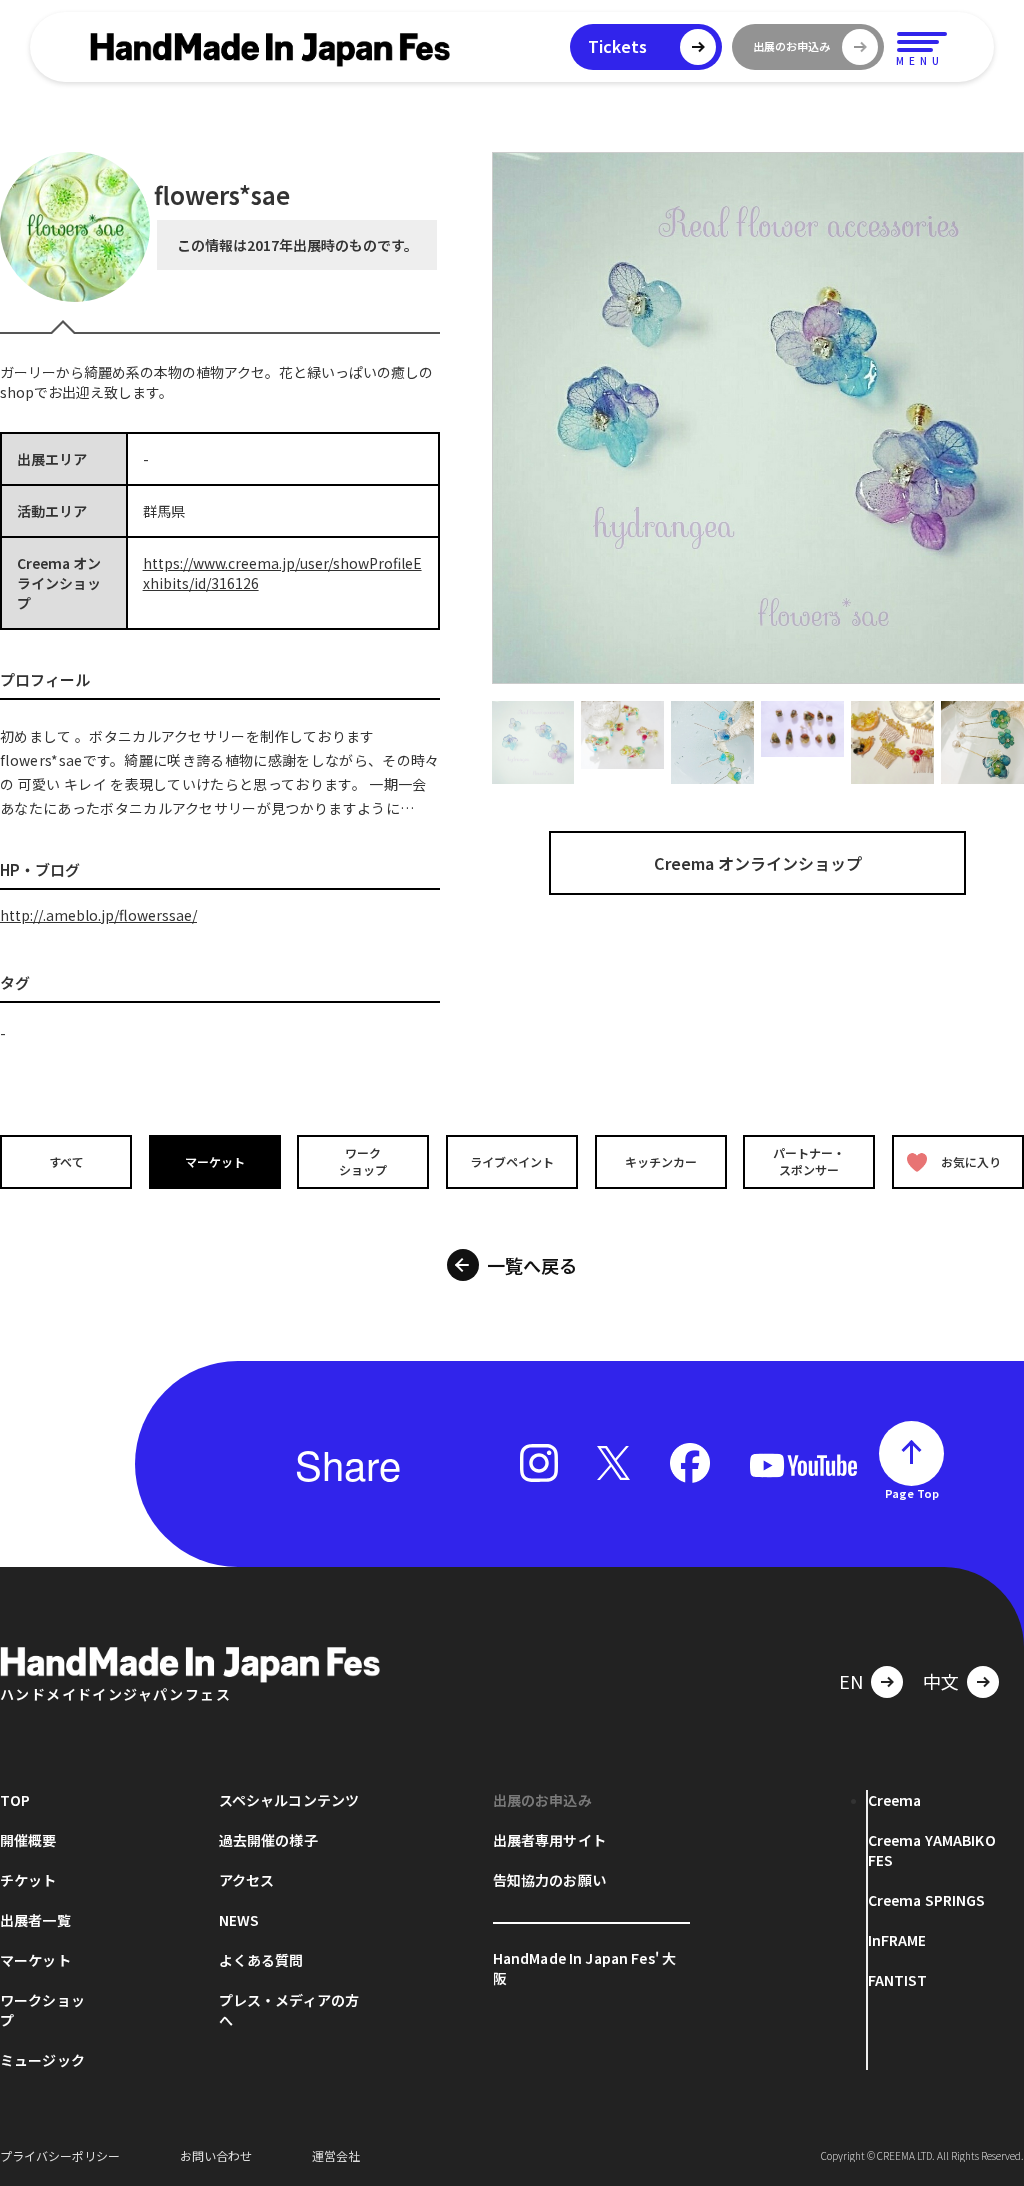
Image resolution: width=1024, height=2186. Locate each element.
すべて (66, 1161)
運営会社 (336, 2155)
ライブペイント (512, 1161)
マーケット (215, 1161)
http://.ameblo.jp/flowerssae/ (98, 915)
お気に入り (971, 1161)
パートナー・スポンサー (809, 1161)
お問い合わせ (216, 2155)
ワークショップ (363, 1161)
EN (851, 1681)
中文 (941, 1681)
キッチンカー (661, 1161)
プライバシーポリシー (60, 2155)
